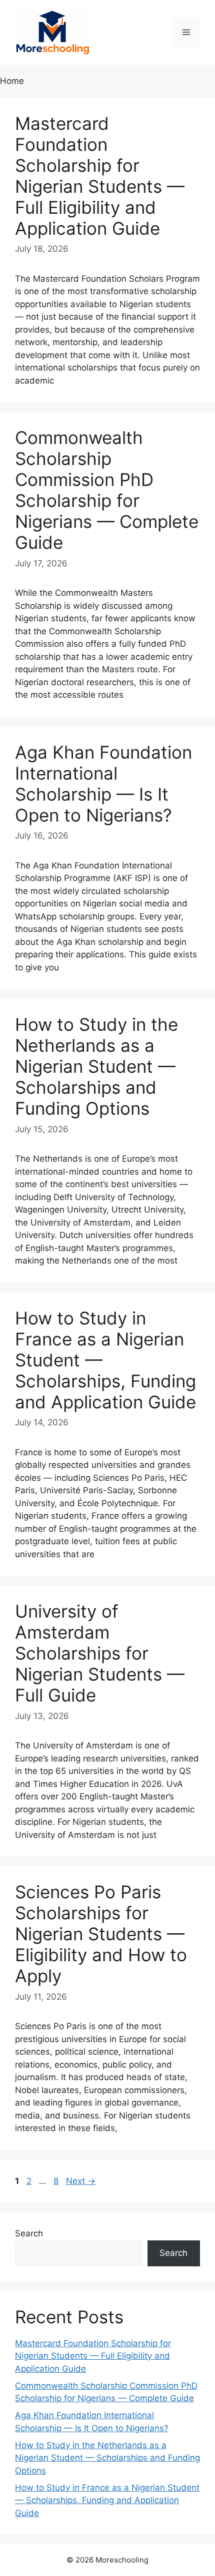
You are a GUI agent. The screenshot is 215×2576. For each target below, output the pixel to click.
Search (29, 2233)
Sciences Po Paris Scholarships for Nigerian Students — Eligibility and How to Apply (101, 1934)
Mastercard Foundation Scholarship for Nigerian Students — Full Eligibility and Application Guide (100, 176)
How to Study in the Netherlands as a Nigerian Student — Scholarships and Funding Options (96, 1066)
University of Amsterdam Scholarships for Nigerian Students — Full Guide (100, 1653)
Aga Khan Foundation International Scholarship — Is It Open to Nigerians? (103, 784)
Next (81, 2181)
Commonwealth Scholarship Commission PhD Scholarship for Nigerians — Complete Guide (107, 490)
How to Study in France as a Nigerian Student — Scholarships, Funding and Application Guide (107, 2500)
